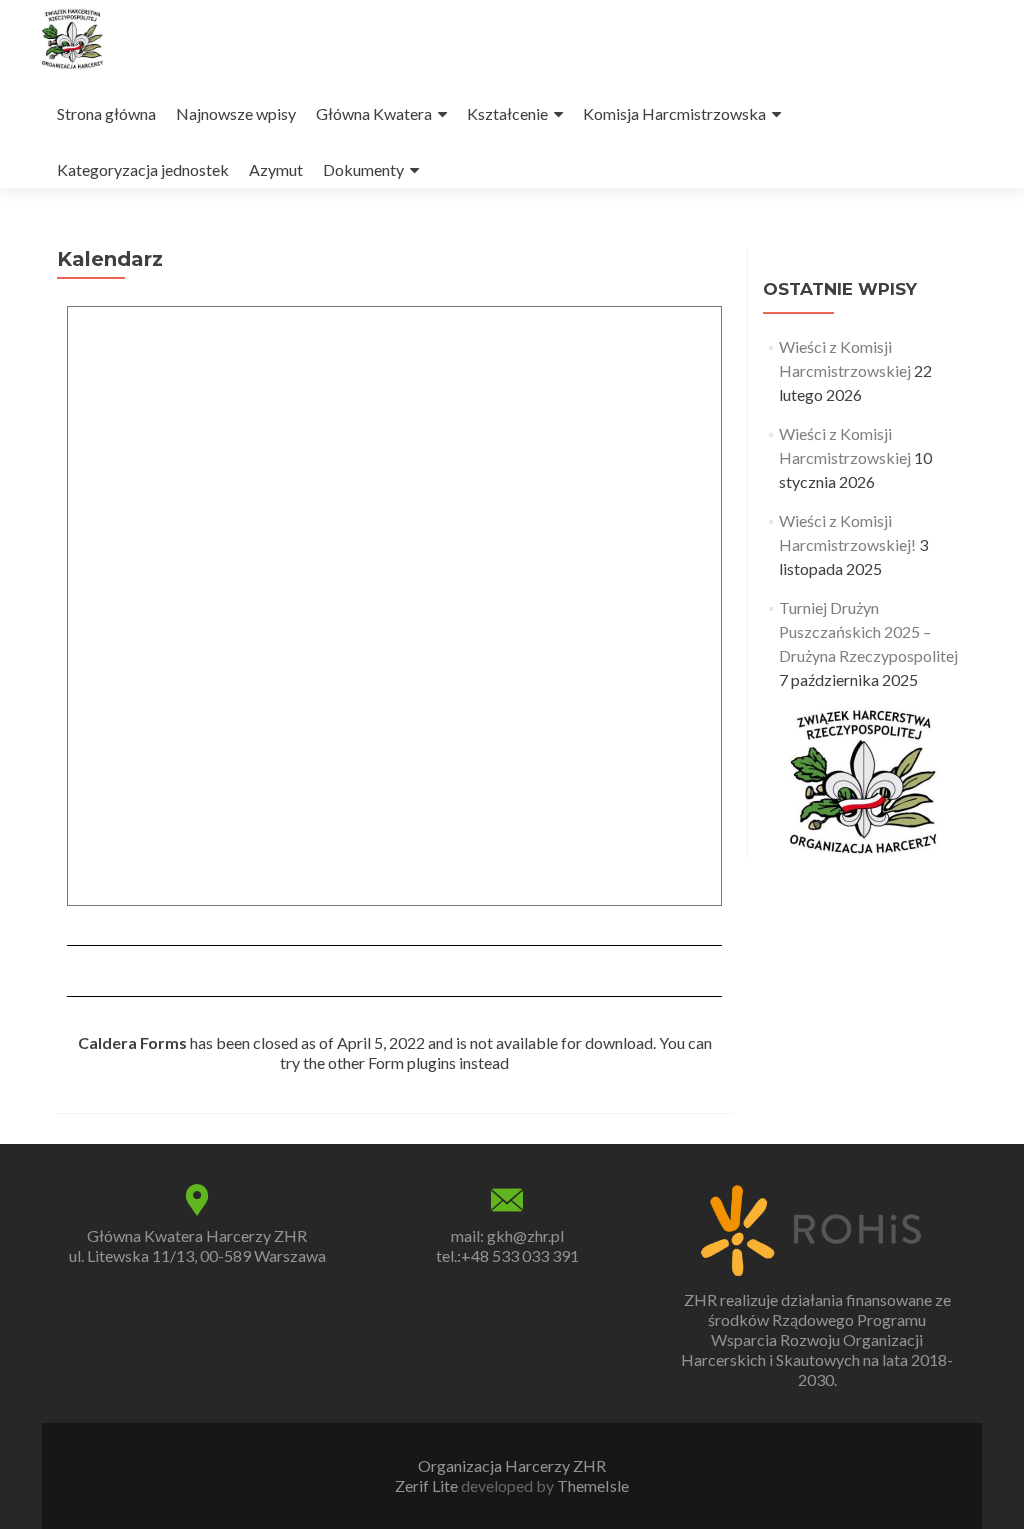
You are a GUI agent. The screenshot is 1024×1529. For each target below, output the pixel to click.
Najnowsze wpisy (236, 113)
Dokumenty (363, 169)
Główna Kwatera (374, 113)
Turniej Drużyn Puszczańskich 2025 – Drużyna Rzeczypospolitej (868, 631)
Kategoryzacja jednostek (143, 169)
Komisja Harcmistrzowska (674, 113)
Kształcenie (507, 113)
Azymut (276, 169)
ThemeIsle (593, 1485)
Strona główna (106, 113)
